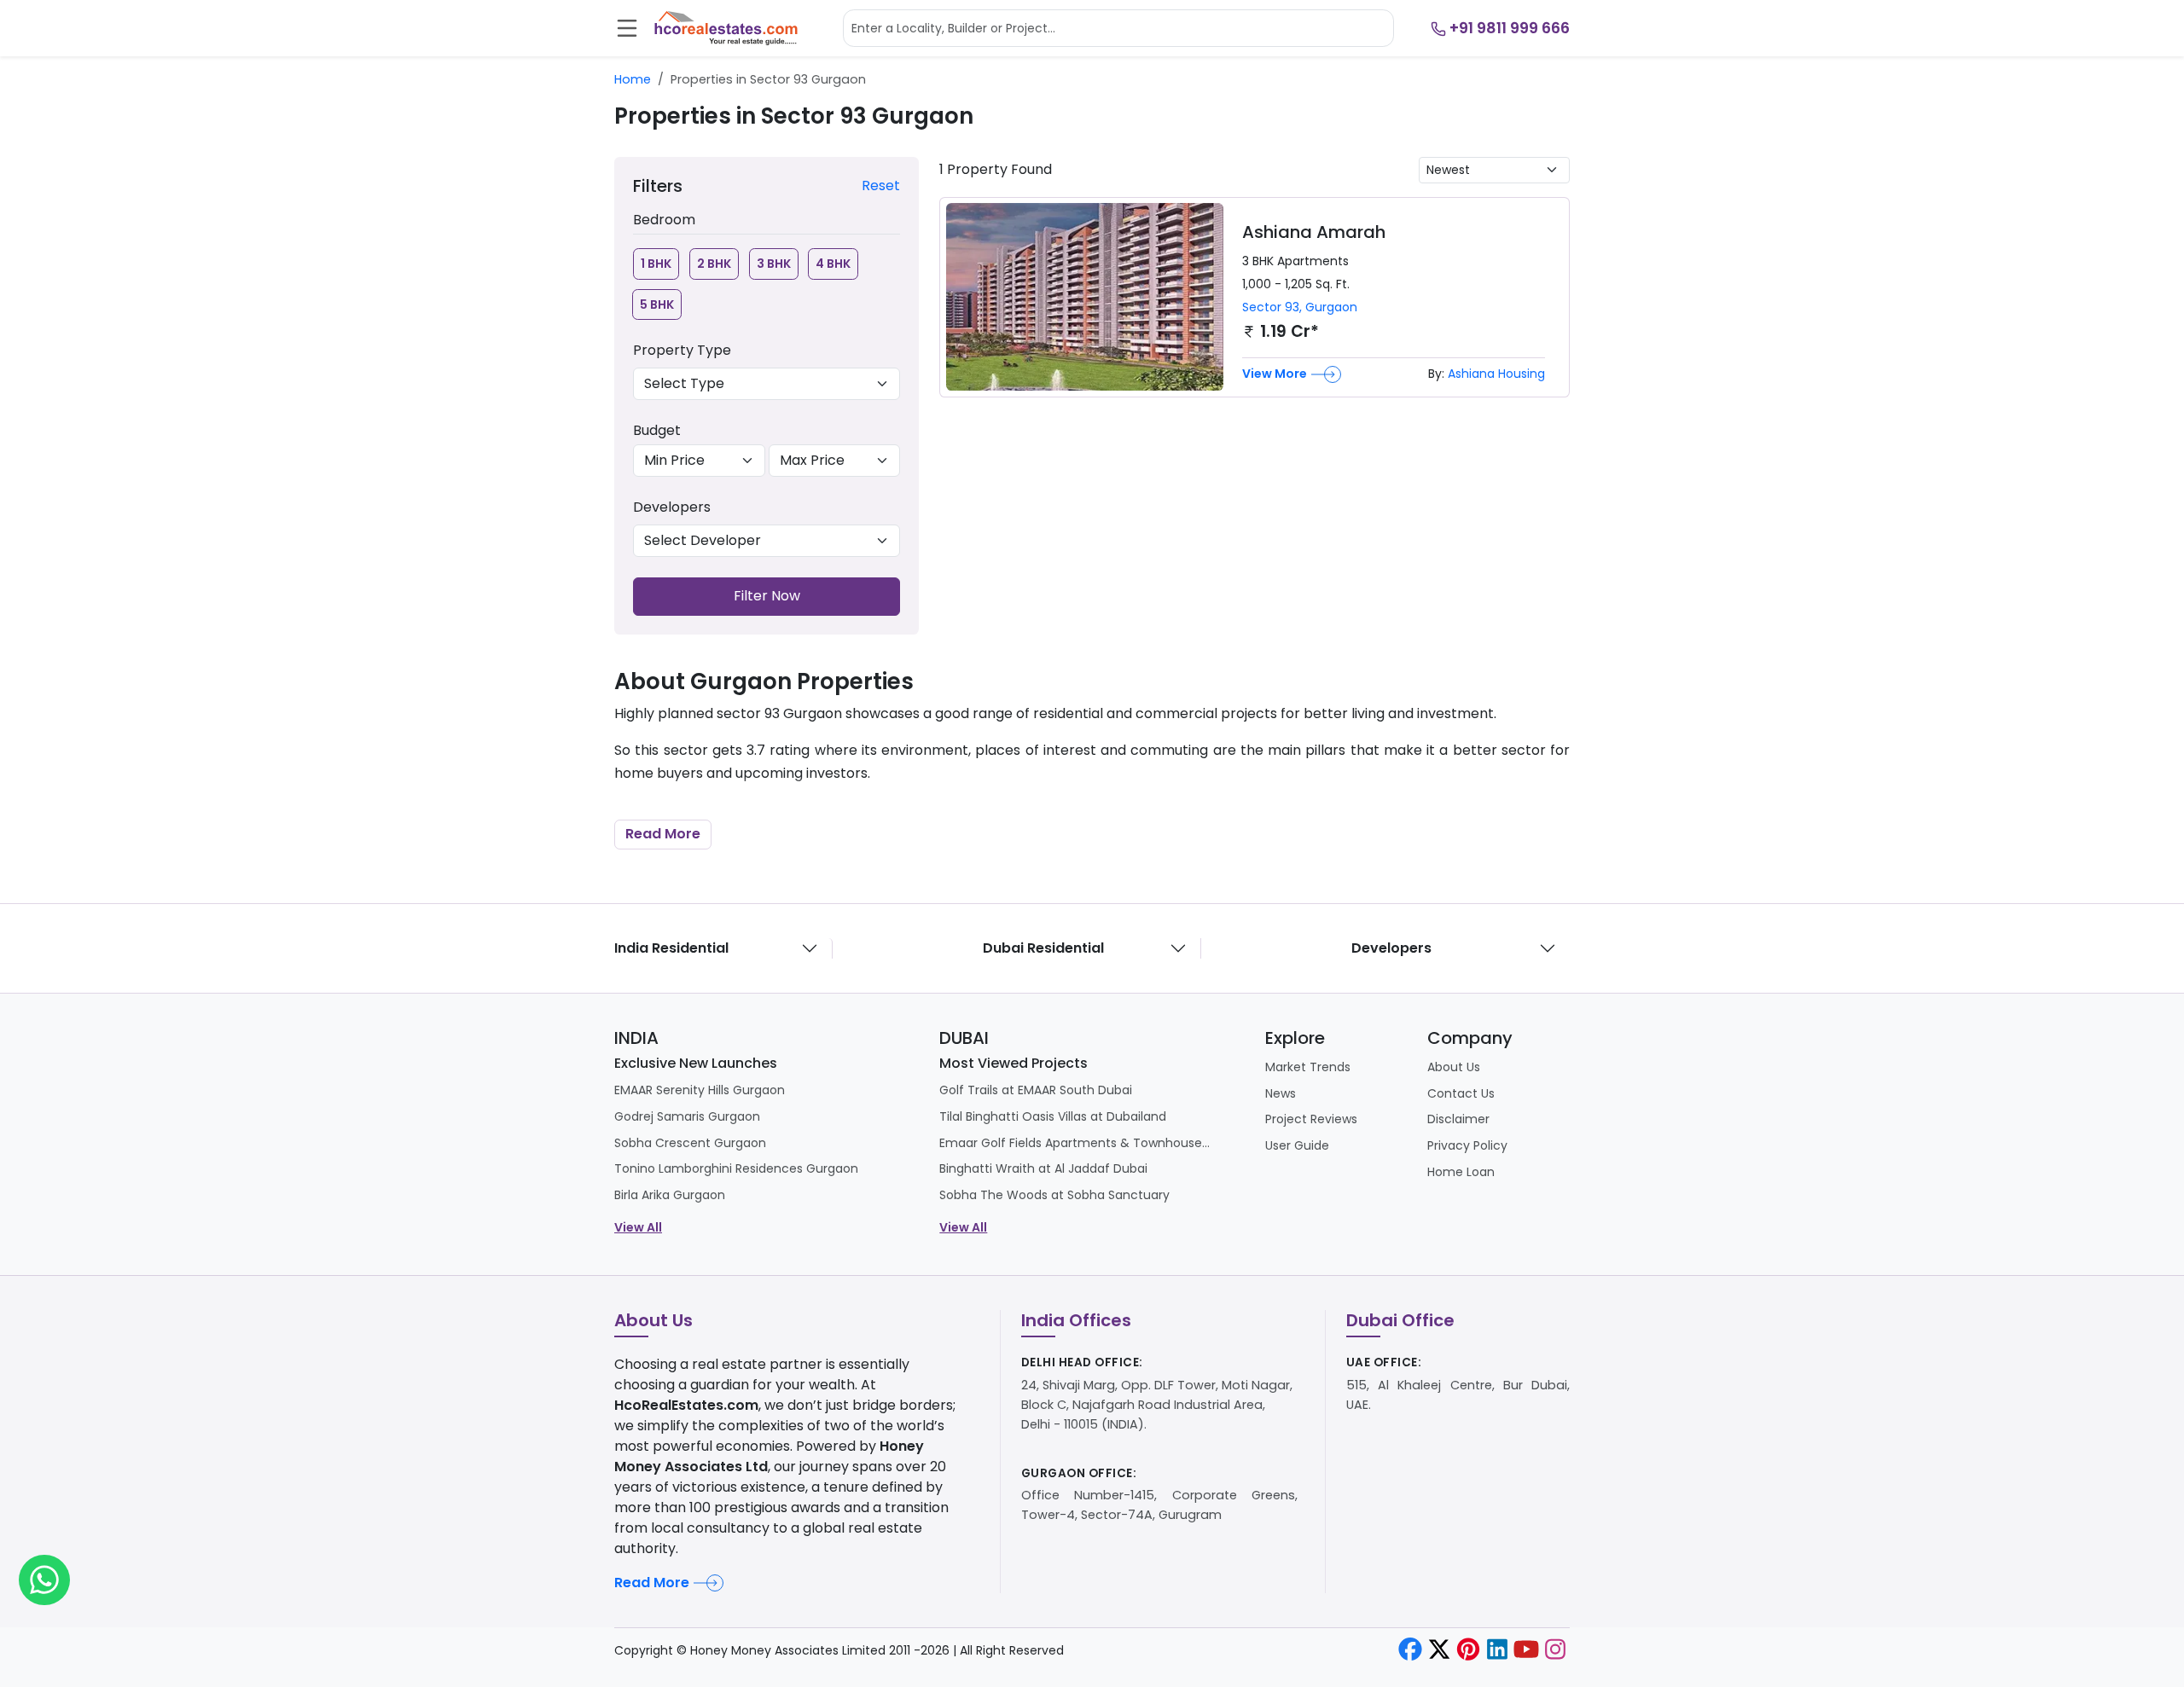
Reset (881, 186)
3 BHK (774, 264)
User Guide (1297, 1145)
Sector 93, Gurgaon (1300, 307)
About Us (1454, 1067)
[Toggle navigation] (627, 28)
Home (633, 79)
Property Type (682, 350)
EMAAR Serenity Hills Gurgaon (700, 1090)
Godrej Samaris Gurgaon (687, 1116)
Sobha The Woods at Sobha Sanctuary (1054, 1195)
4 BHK (833, 264)
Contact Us (1461, 1093)
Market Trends (1308, 1067)
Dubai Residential (1043, 948)
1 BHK (656, 264)
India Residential (671, 948)
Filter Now (767, 596)
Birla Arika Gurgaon (670, 1195)
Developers (672, 507)
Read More (663, 834)
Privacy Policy (1467, 1145)
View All (638, 1227)
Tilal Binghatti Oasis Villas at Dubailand (1053, 1116)
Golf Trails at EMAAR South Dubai (1036, 1090)
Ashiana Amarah (1314, 232)
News (1281, 1093)
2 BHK (714, 264)
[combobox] (1118, 28)
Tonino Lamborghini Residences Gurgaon (736, 1168)
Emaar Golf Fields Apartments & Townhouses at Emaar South (1076, 1143)
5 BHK (657, 304)
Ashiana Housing (1496, 374)
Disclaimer (1458, 1119)
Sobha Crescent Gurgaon (690, 1143)
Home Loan (1461, 1172)
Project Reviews (1311, 1119)
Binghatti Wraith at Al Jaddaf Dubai (1043, 1168)
